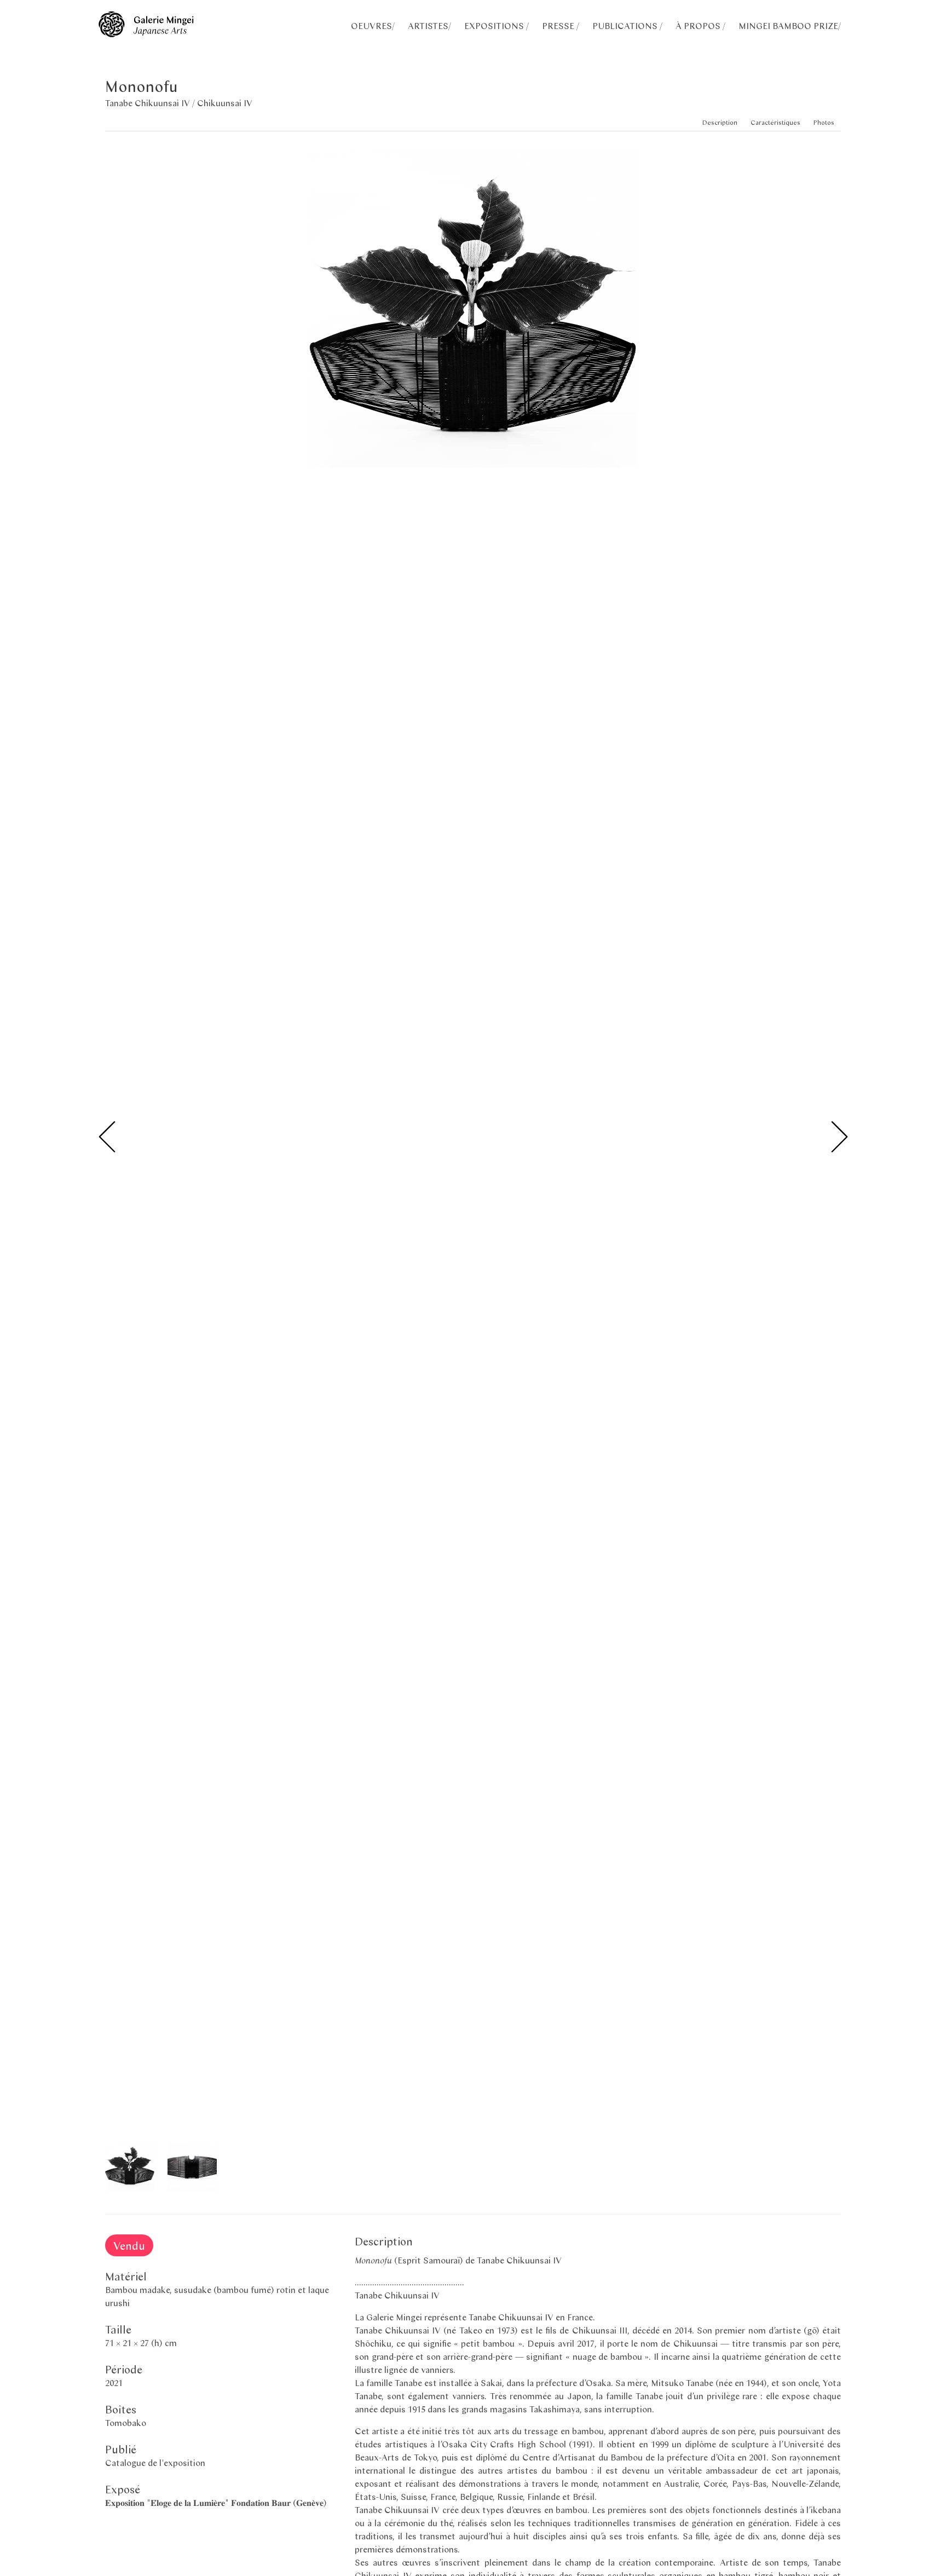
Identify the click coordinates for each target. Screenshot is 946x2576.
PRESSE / (561, 25)
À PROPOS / (700, 25)
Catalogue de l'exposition (155, 2462)
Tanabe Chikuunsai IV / (151, 103)
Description (720, 122)
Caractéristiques (775, 122)
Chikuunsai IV (225, 103)
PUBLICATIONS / (627, 25)
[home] (146, 34)
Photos (824, 122)
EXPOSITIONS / (497, 25)
